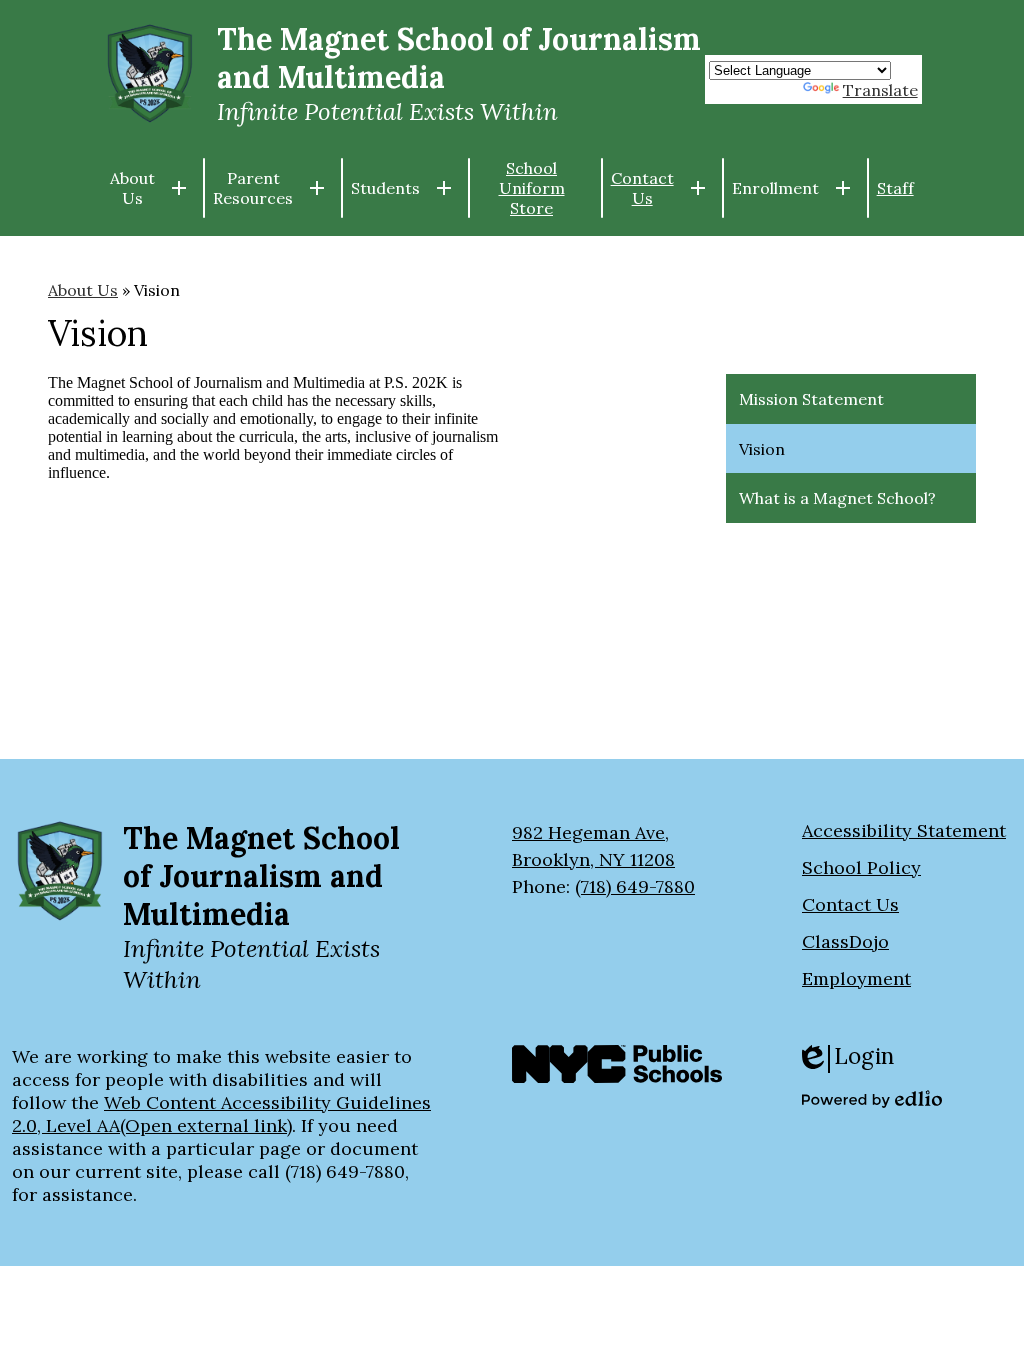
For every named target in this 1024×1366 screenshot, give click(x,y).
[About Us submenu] (148, 188)
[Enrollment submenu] (791, 188)
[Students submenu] (401, 188)
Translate (880, 90)
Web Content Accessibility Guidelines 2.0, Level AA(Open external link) (221, 1114)
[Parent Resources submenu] (269, 188)
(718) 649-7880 (635, 886)
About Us (83, 290)
